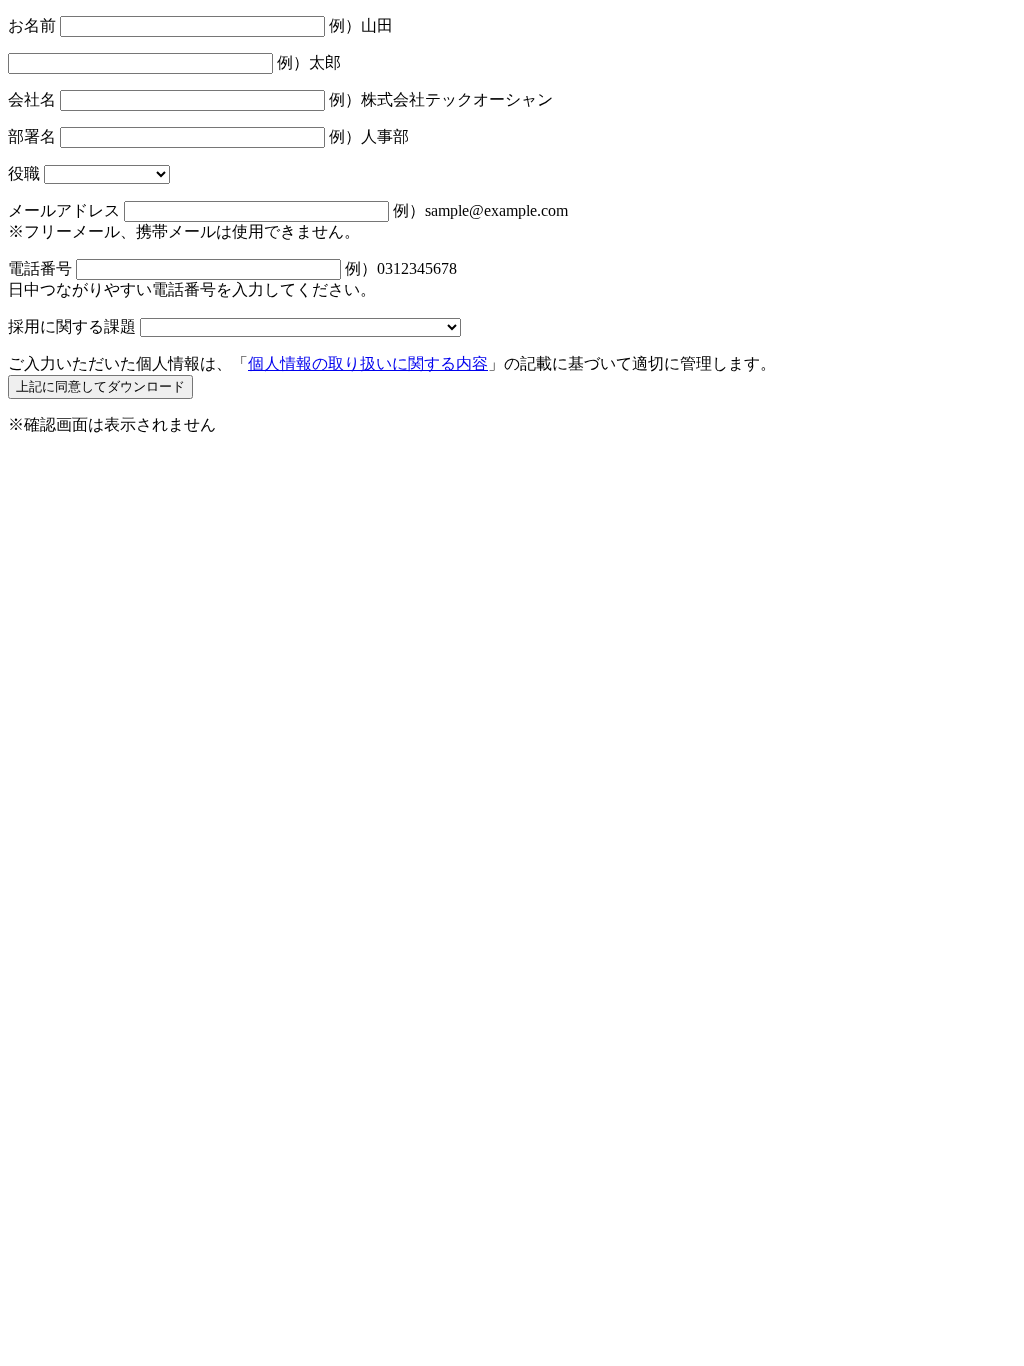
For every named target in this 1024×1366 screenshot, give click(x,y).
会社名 (32, 99)
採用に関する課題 (72, 326)
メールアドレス (64, 210)
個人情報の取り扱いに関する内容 (368, 363)
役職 (24, 173)
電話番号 (40, 268)
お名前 (32, 25)
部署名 (32, 136)
